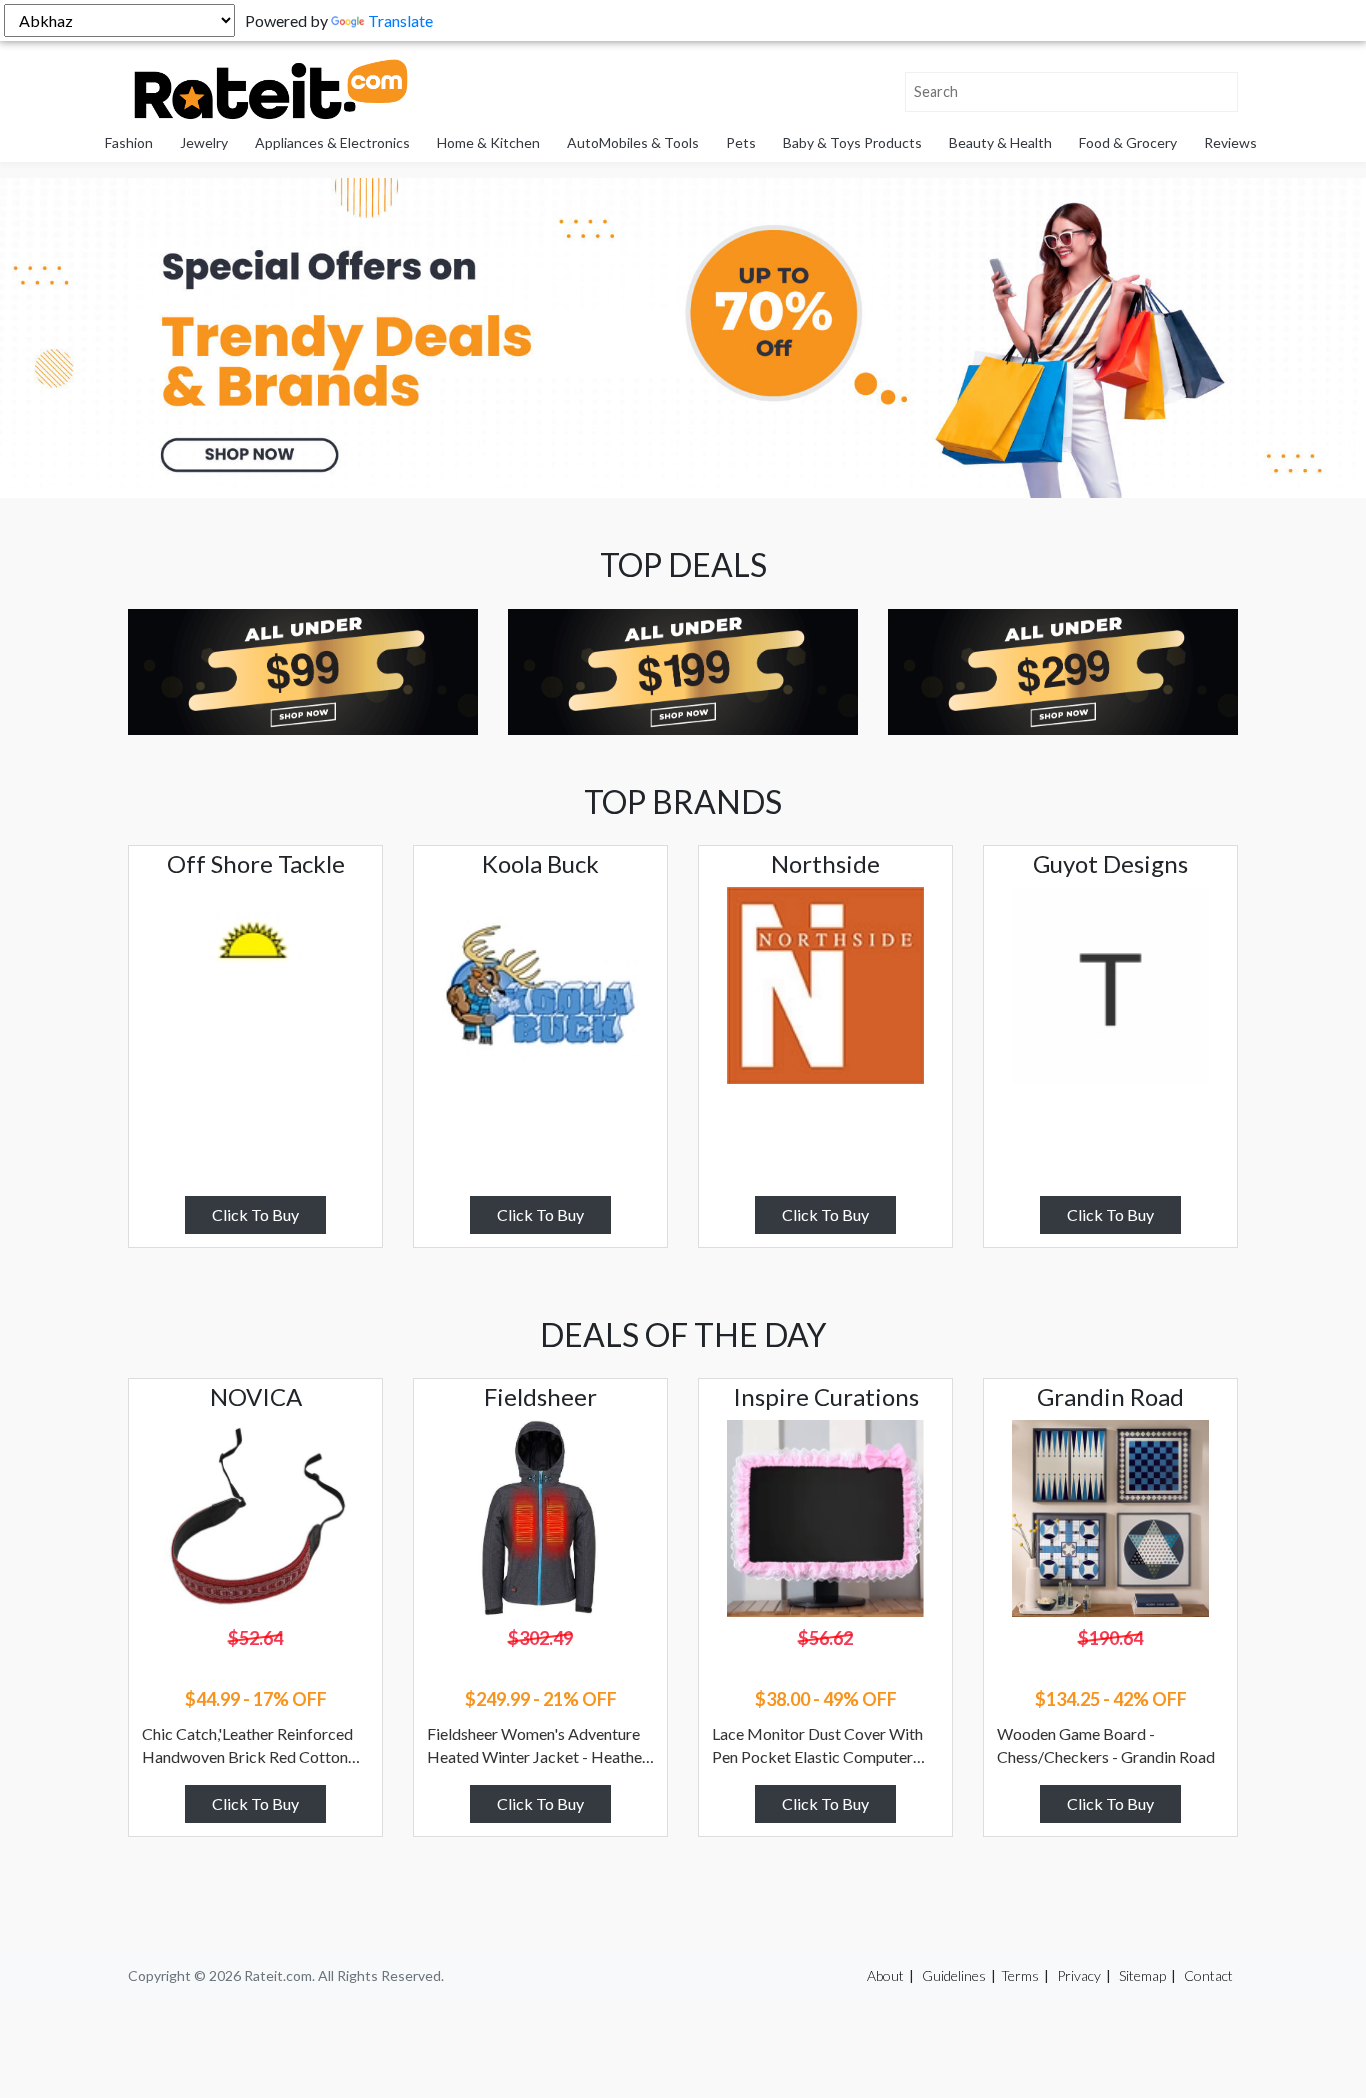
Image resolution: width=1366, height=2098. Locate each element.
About (885, 1975)
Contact (1208, 1975)
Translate (400, 20)
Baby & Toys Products (852, 142)
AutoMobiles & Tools (633, 142)
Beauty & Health (1000, 142)
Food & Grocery (1128, 142)
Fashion (129, 142)
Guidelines (954, 1975)
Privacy (1079, 1975)
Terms (1020, 1975)
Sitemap (1142, 1975)
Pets (741, 142)
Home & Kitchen (488, 142)
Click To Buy (255, 1214)
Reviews (1230, 142)
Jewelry (204, 142)
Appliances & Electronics (332, 142)
